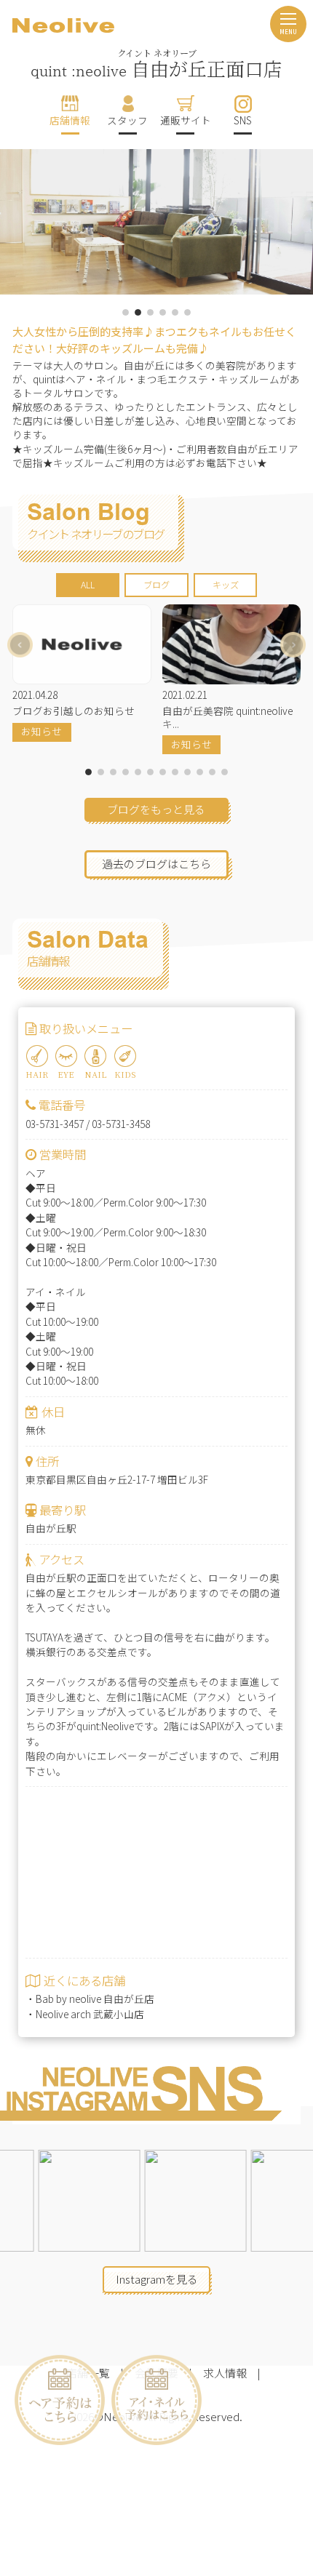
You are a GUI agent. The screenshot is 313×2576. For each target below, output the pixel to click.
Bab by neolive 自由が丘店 (95, 1999)
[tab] (88, 585)
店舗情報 (70, 120)
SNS (243, 120)
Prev (20, 645)
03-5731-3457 (55, 1124)
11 (212, 772)
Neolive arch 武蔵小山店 (90, 2014)
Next (293, 645)
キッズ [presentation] (226, 585)
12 (225, 772)
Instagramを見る (157, 2279)
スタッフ (127, 120)
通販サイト (186, 120)
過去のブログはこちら (156, 864)
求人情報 (225, 2373)
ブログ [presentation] (156, 585)
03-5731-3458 (121, 1124)
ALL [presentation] (88, 585)
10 (200, 772)
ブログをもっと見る (156, 809)
